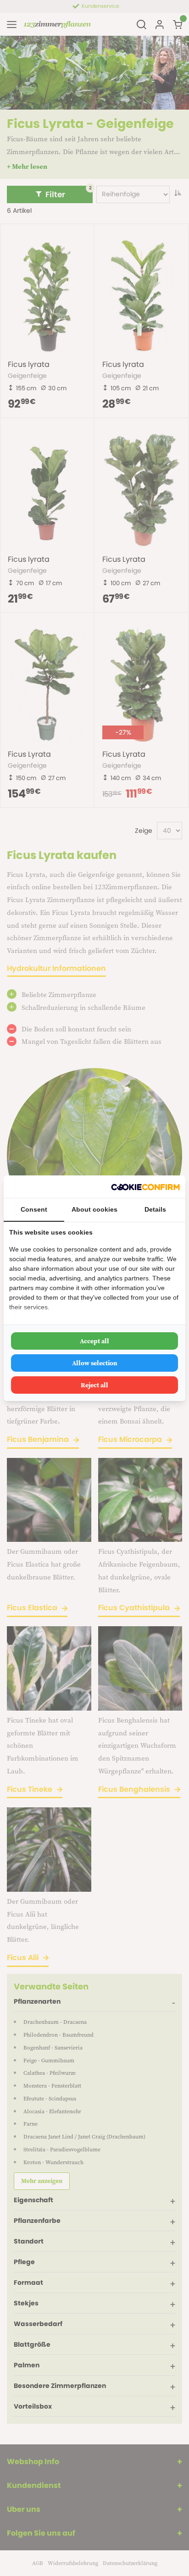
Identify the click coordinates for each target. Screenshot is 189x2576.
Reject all (94, 1385)
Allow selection (95, 1363)
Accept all (94, 1341)
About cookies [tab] (94, 1209)
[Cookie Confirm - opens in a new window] (145, 1187)
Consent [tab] (34, 1209)
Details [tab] (155, 1209)
